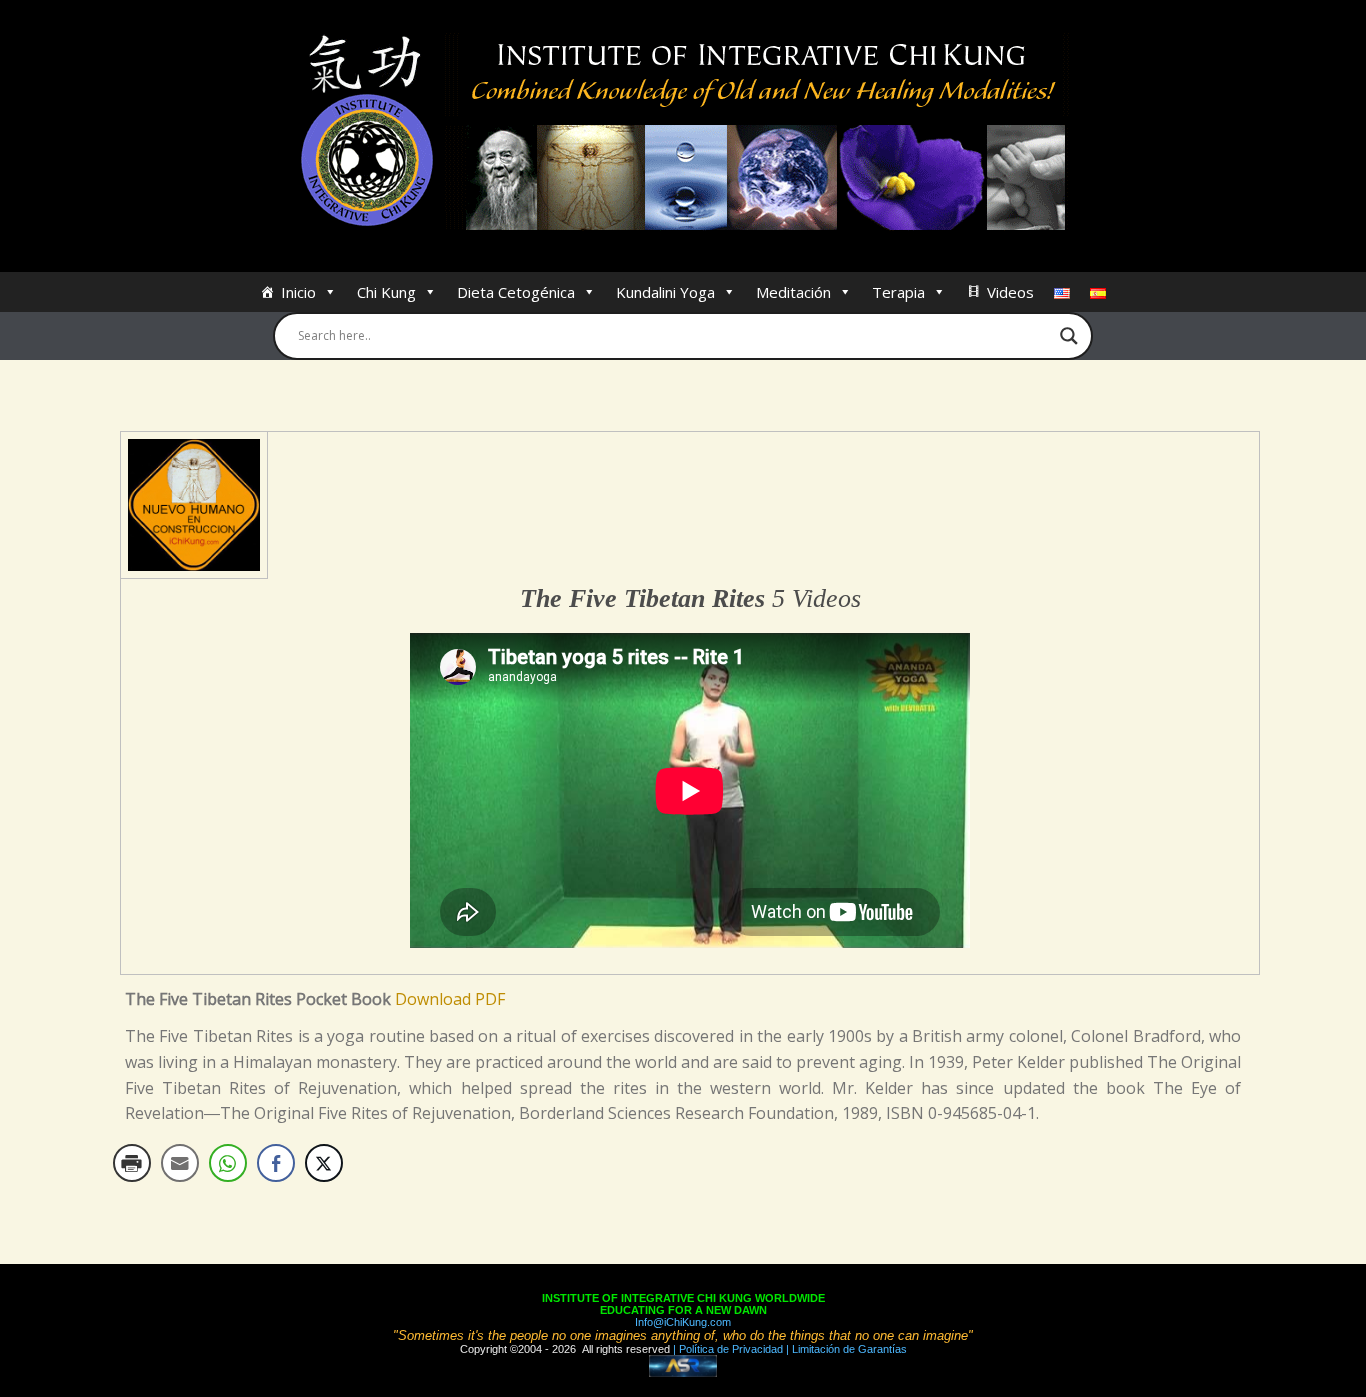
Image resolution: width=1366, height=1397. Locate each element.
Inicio (298, 292)
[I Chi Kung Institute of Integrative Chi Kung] (683, 132)
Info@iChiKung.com (683, 1322)
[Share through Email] (180, 1163)
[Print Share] (132, 1163)
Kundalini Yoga (665, 292)
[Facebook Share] (276, 1163)
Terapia (898, 292)
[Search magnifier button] (1069, 336)
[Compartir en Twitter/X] (324, 1163)
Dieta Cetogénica (516, 292)
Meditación (793, 292)
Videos (1010, 292)
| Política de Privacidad (726, 1349)
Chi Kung (386, 292)
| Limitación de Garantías (845, 1349)
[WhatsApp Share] (228, 1163)
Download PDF (450, 999)
